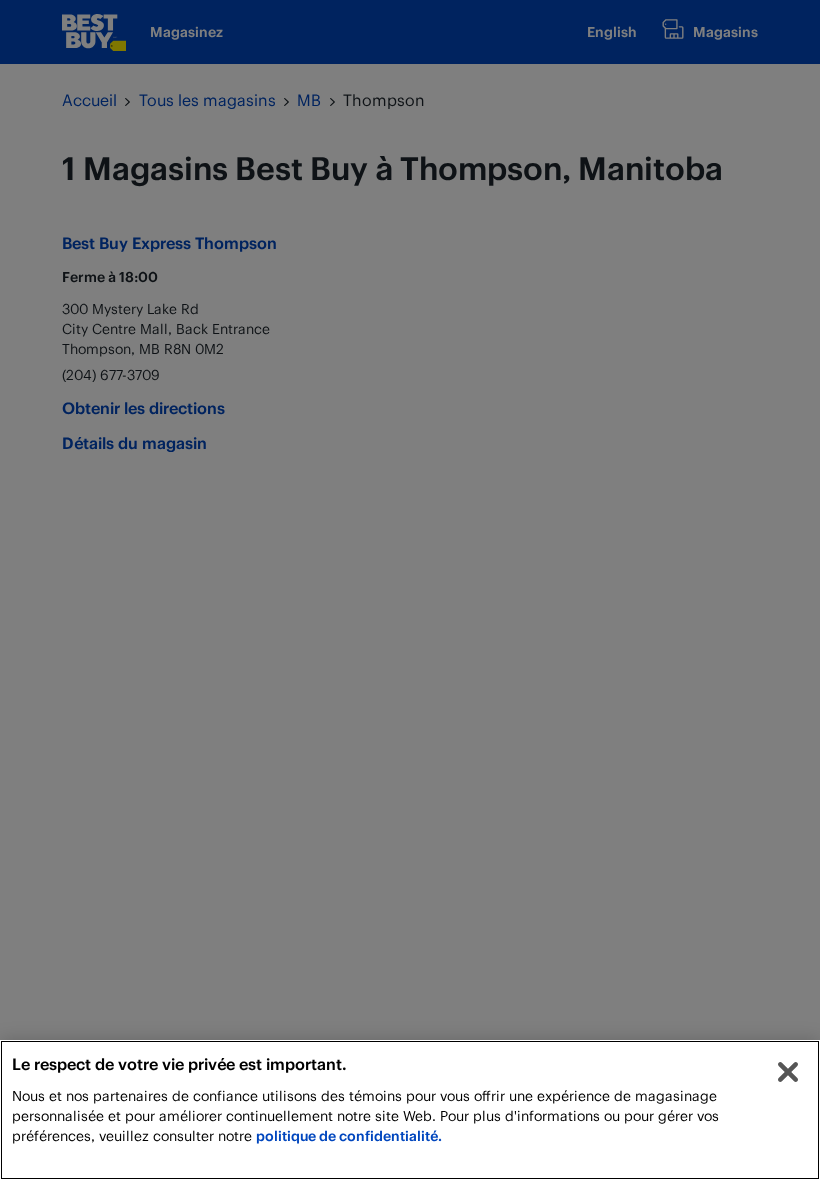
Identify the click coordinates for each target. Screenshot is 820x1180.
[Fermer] (788, 1072)
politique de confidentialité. (349, 1135)
